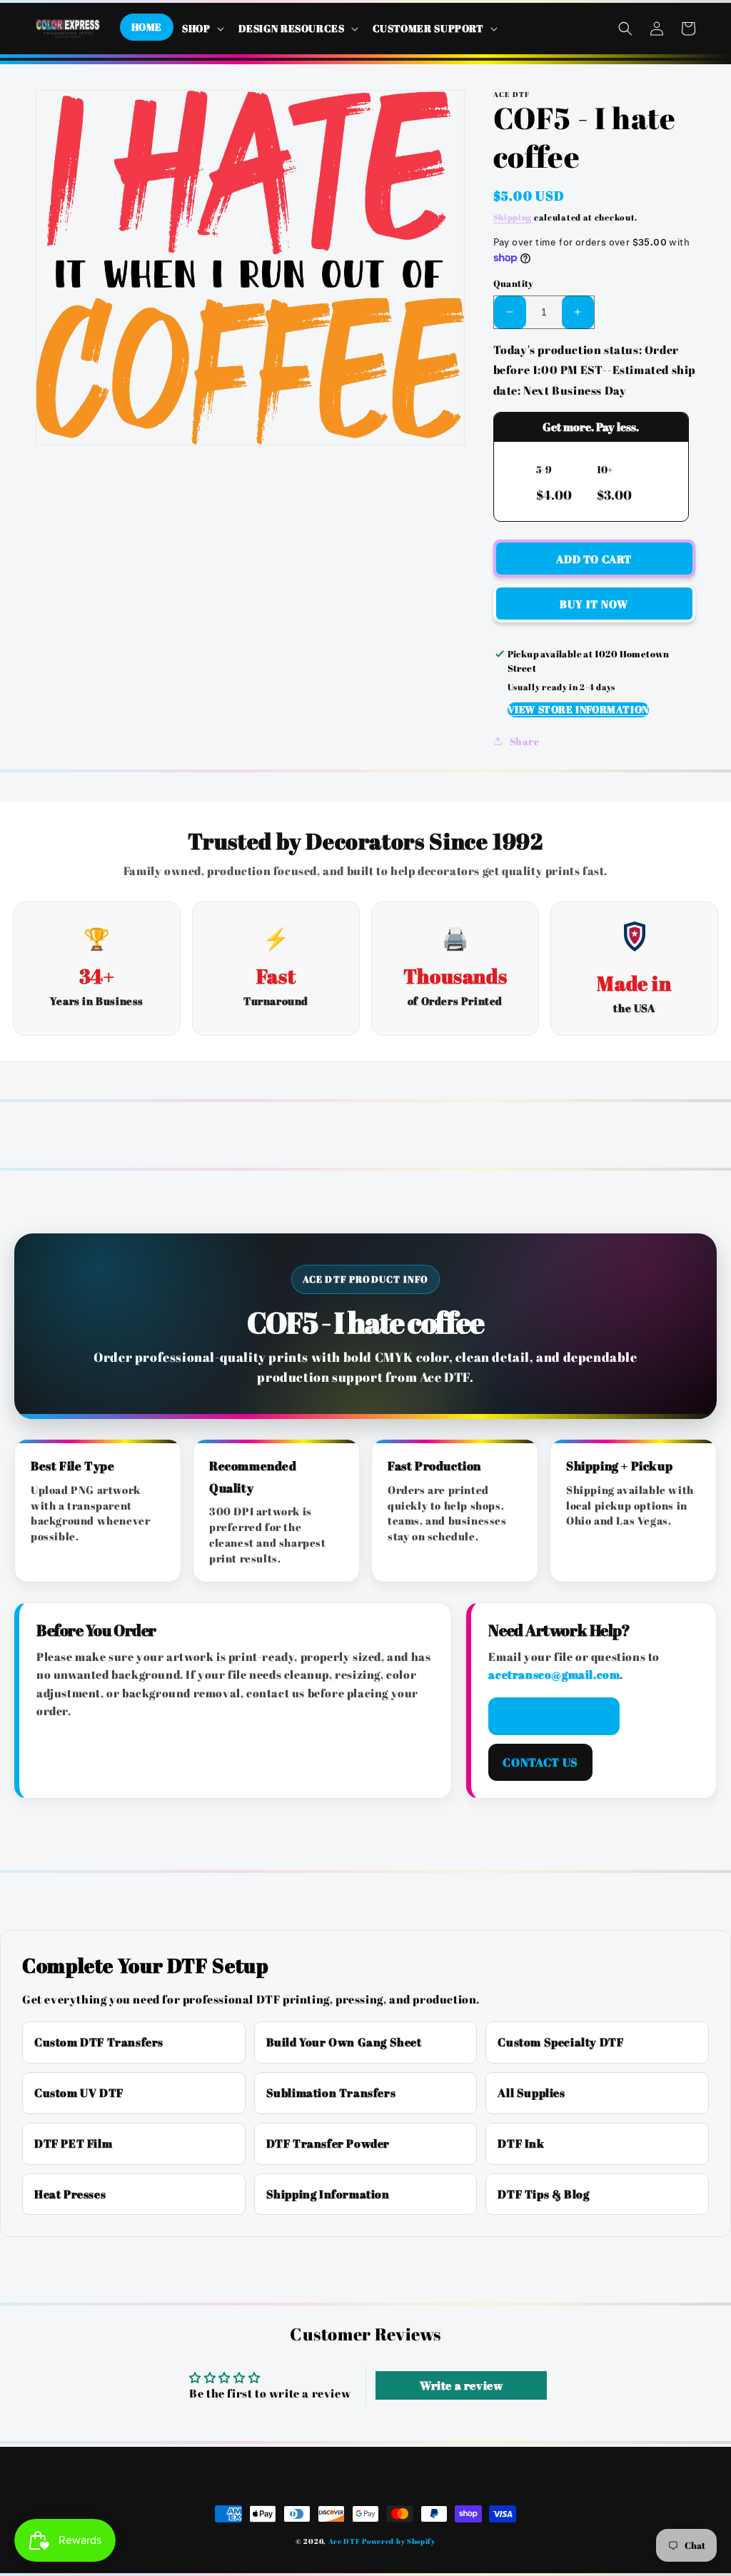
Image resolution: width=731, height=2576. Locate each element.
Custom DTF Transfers (99, 2042)
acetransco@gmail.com (554, 1675)
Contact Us (540, 1762)
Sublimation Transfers (331, 2093)
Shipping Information (328, 2194)
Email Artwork (554, 1716)
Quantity (514, 283)
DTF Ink (521, 2143)
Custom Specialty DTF (560, 2042)
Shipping (513, 217)
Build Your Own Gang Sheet (344, 2042)
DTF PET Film (73, 2143)
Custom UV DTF (79, 2093)
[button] (202, 29)
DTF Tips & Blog (543, 2194)
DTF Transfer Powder (328, 2143)
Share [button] (525, 741)
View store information (578, 709)
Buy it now (594, 604)
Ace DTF (344, 2541)
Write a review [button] (461, 2385)
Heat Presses (70, 2194)
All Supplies (531, 2093)
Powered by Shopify (399, 2541)
